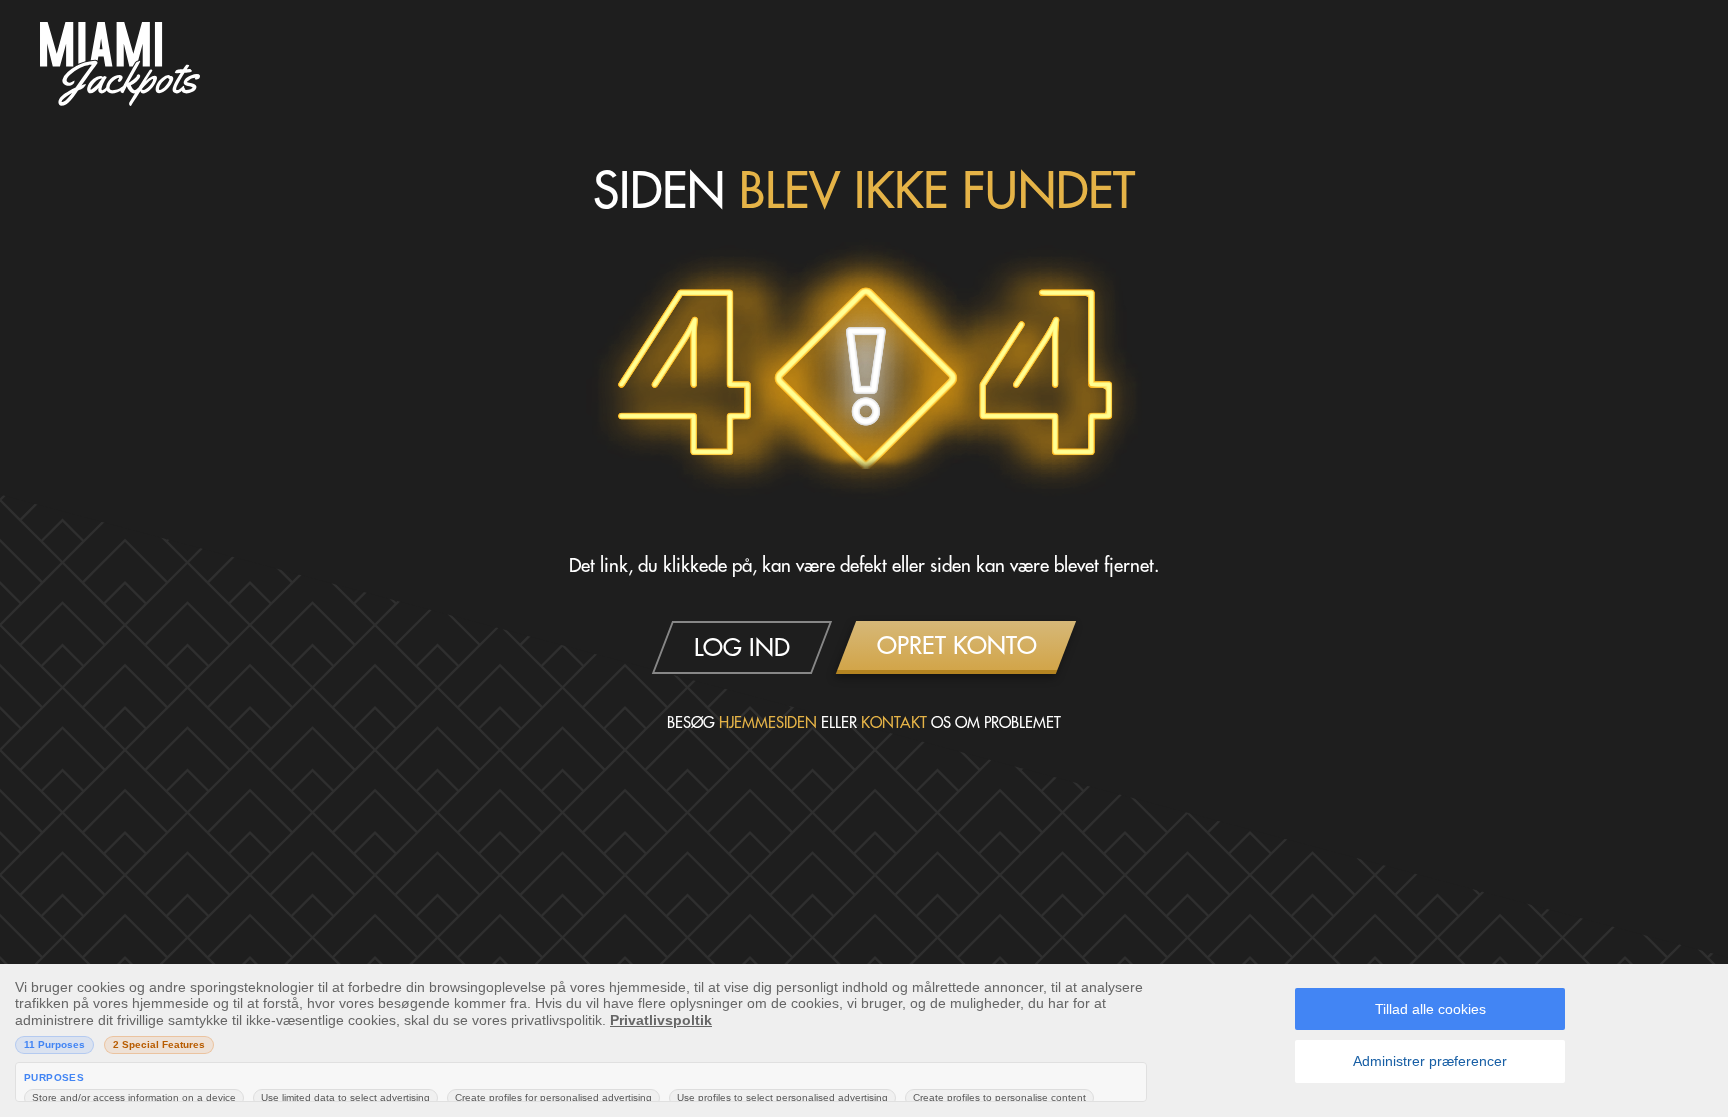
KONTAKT (894, 722)
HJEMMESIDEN (768, 722)
